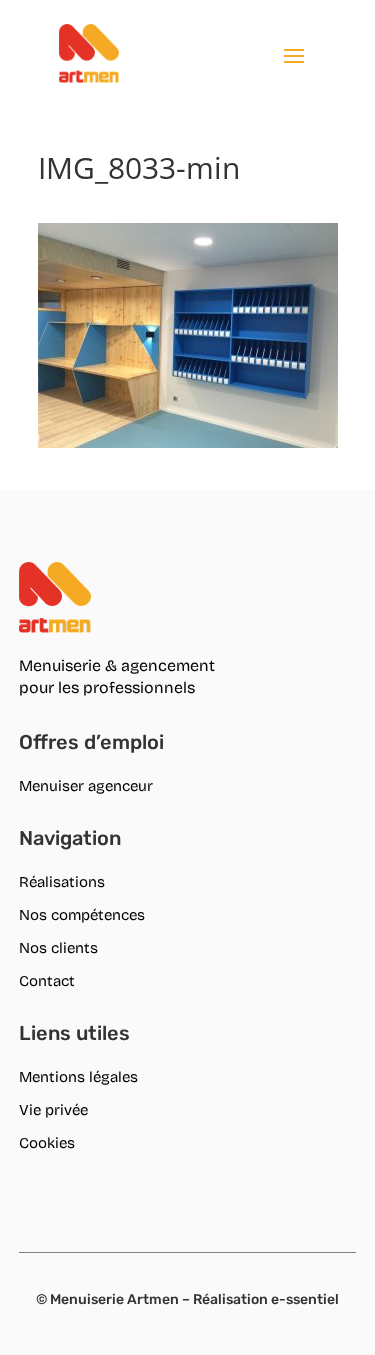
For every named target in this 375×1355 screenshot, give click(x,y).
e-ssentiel (305, 1299)
